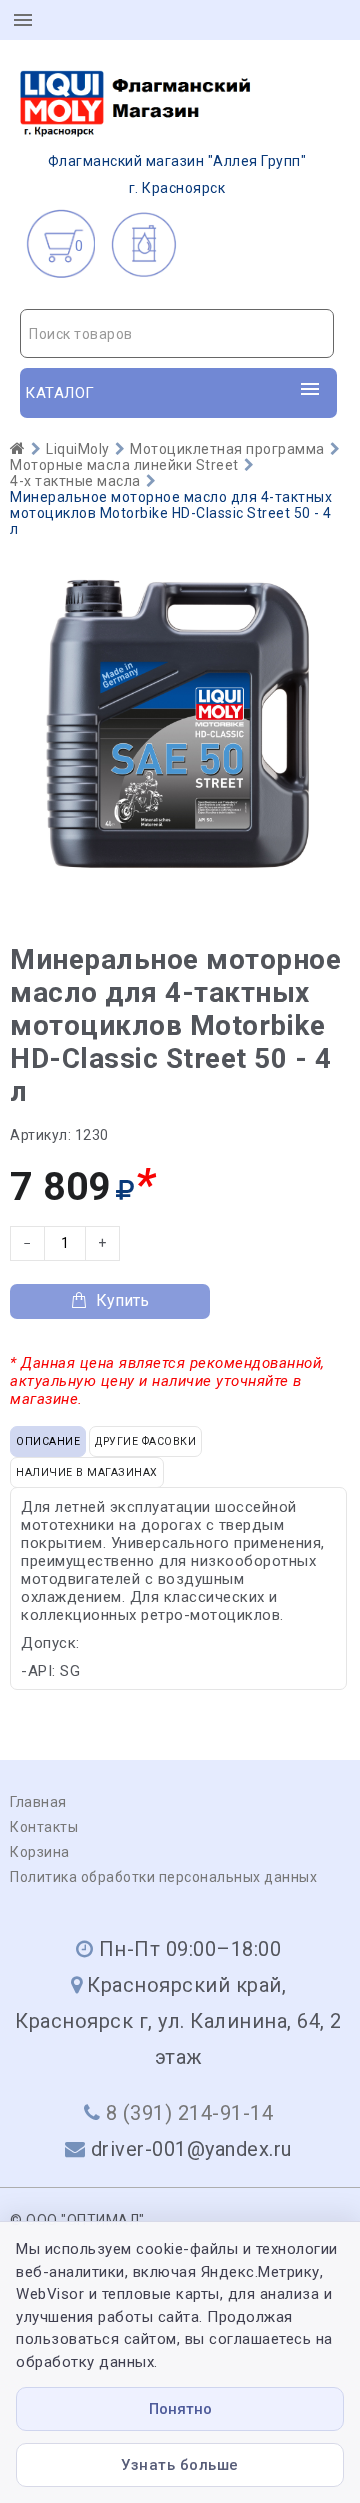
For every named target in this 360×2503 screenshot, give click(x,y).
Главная (38, 1802)
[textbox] (177, 334)
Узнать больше (180, 2465)
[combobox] (177, 333)
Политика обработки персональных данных (163, 1877)
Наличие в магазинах (87, 1472)
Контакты (44, 1827)
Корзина (40, 1852)
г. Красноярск (177, 174)
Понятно (180, 2409)
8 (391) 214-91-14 (190, 2113)
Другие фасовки (145, 1441)
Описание (48, 1441)
